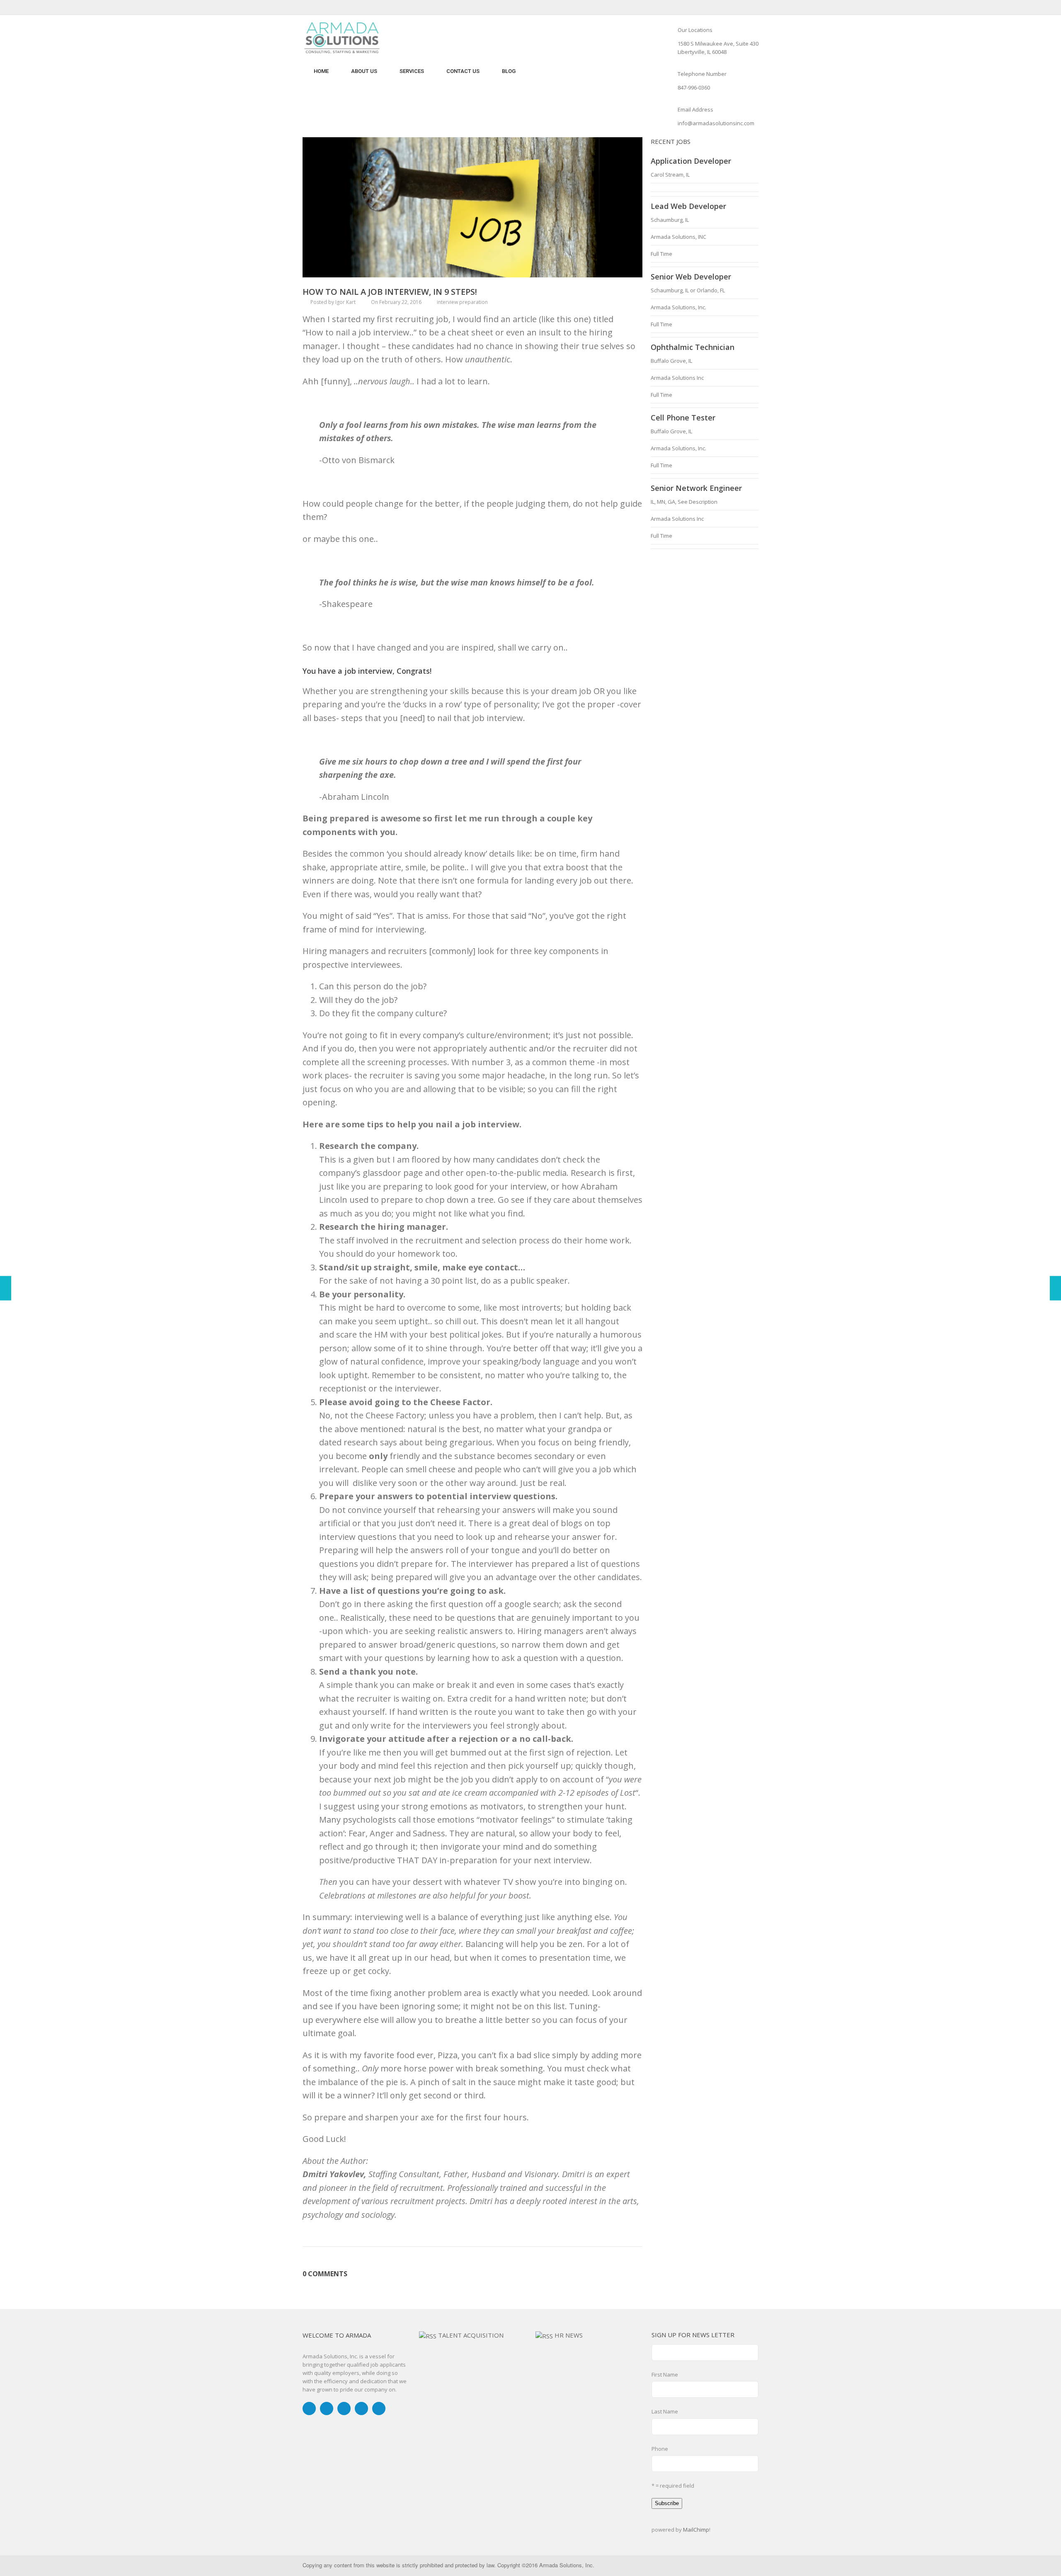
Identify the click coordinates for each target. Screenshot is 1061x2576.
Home (321, 71)
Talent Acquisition (471, 2335)
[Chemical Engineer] (1055, 1288)
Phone (660, 2449)
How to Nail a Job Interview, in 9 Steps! (390, 292)
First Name (665, 2374)
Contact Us (463, 71)
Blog (509, 71)
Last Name (665, 2411)
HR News (569, 2335)
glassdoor (382, 1173)
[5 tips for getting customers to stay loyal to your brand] (6, 1288)
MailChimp (696, 2530)
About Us (364, 71)
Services (412, 71)
